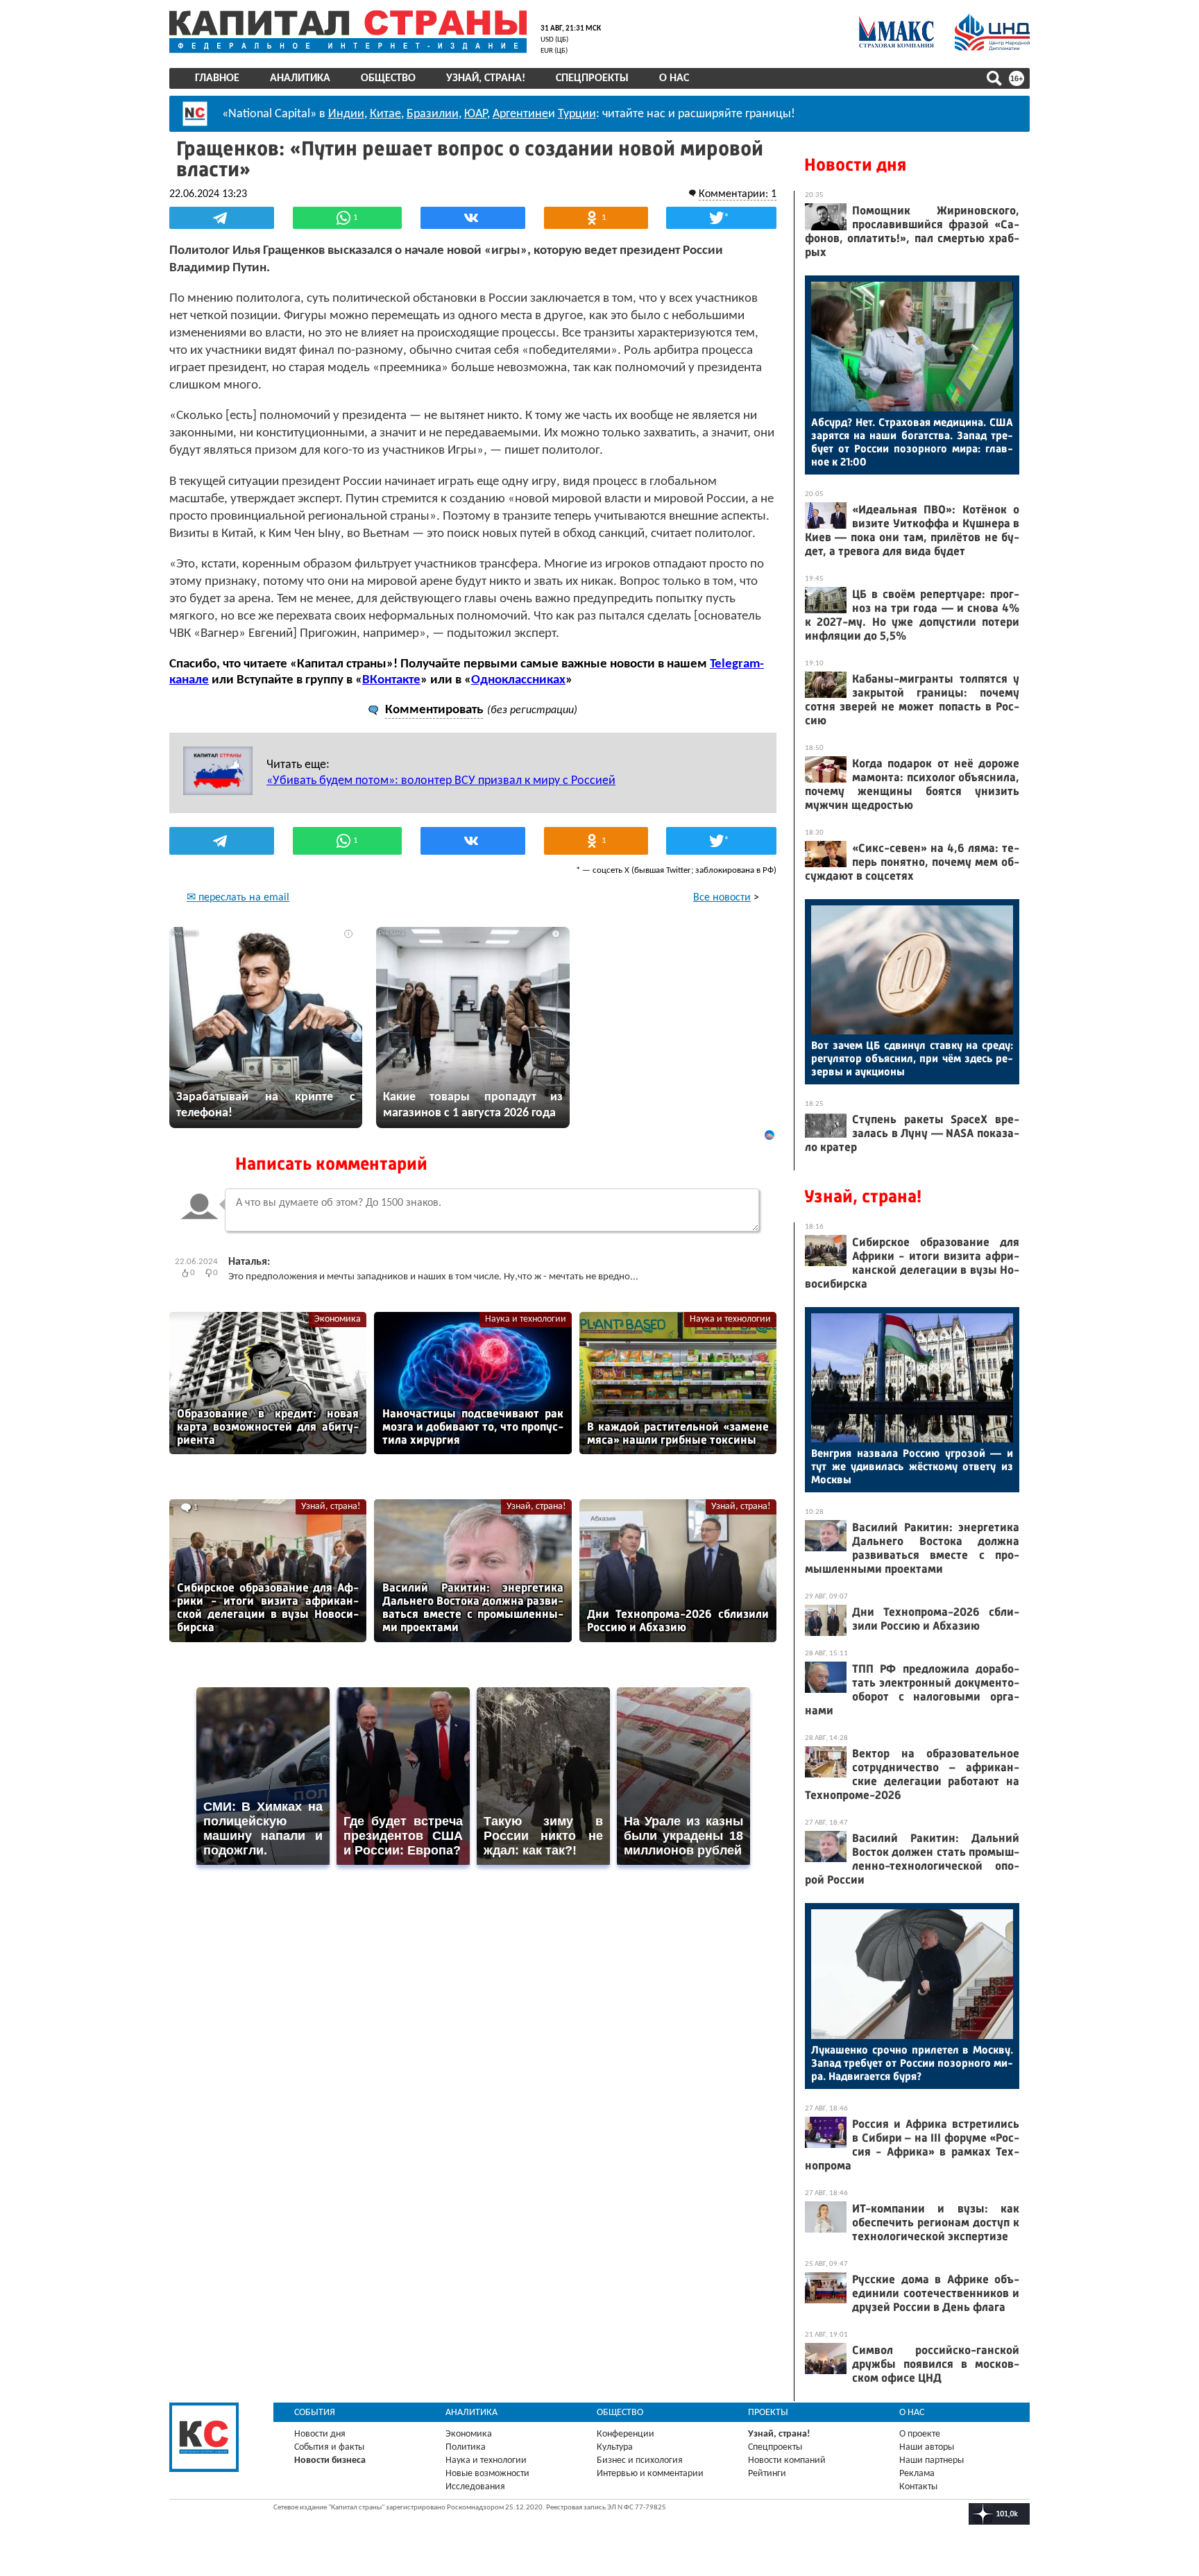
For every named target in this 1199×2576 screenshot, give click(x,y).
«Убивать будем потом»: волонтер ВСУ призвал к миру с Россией (441, 781)
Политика (466, 2447)
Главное (217, 78)
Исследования (475, 2487)
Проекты (768, 2413)
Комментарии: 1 (738, 194)
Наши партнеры (932, 2460)
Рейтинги (767, 2474)
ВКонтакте (391, 680)
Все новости (722, 898)
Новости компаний (787, 2460)
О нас (674, 78)
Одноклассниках (518, 680)
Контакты (918, 2487)
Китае (385, 114)
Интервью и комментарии (650, 2474)
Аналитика (300, 78)
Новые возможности (487, 2474)
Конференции (626, 2434)
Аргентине (520, 114)
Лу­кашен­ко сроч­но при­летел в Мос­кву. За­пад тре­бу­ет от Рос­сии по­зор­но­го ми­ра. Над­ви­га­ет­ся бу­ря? (912, 2063)
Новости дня (855, 165)
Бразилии (433, 114)
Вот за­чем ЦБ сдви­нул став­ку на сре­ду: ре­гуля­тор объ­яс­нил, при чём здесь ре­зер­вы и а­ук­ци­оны (912, 1058)
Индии (346, 114)
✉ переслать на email (238, 898)
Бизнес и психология (640, 2460)
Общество (388, 78)
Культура (615, 2447)
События (315, 2413)
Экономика (338, 1319)
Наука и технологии (526, 1319)
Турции (577, 114)
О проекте (920, 2434)
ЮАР (476, 114)
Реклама (917, 2474)
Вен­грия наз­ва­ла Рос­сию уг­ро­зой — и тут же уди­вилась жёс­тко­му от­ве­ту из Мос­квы (912, 1466)
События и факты (329, 2447)
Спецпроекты (592, 78)
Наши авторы (927, 2447)
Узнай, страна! (486, 78)
